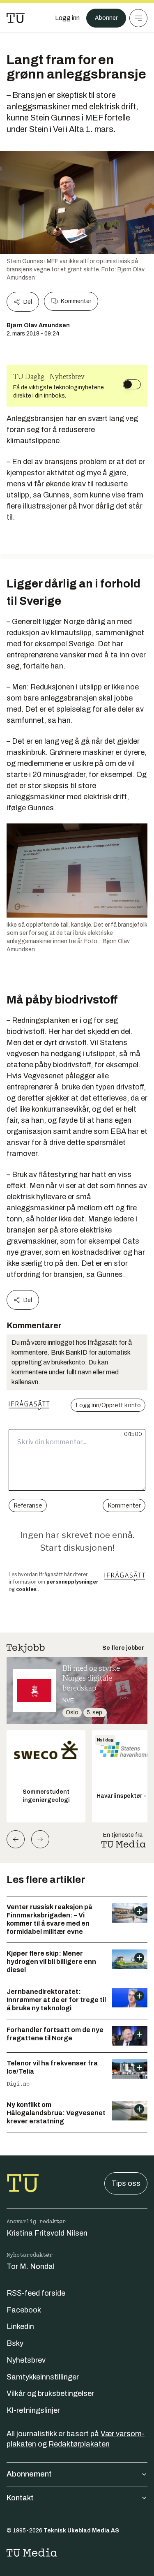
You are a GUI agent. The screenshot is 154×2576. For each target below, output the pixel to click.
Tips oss (126, 2183)
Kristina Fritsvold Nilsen (47, 2233)
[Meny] (138, 18)
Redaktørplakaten (79, 2444)
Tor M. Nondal (31, 2266)
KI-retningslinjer (33, 2410)
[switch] (132, 384)
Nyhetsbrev (26, 2360)
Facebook (24, 2310)
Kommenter (76, 301)
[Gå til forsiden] (16, 18)
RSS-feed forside (36, 2293)
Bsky (15, 2343)
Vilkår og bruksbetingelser (50, 2393)
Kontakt (20, 2498)
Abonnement (29, 2474)
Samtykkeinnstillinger (43, 2377)
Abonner (106, 18)
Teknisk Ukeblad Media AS (81, 2531)
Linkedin (20, 2326)
